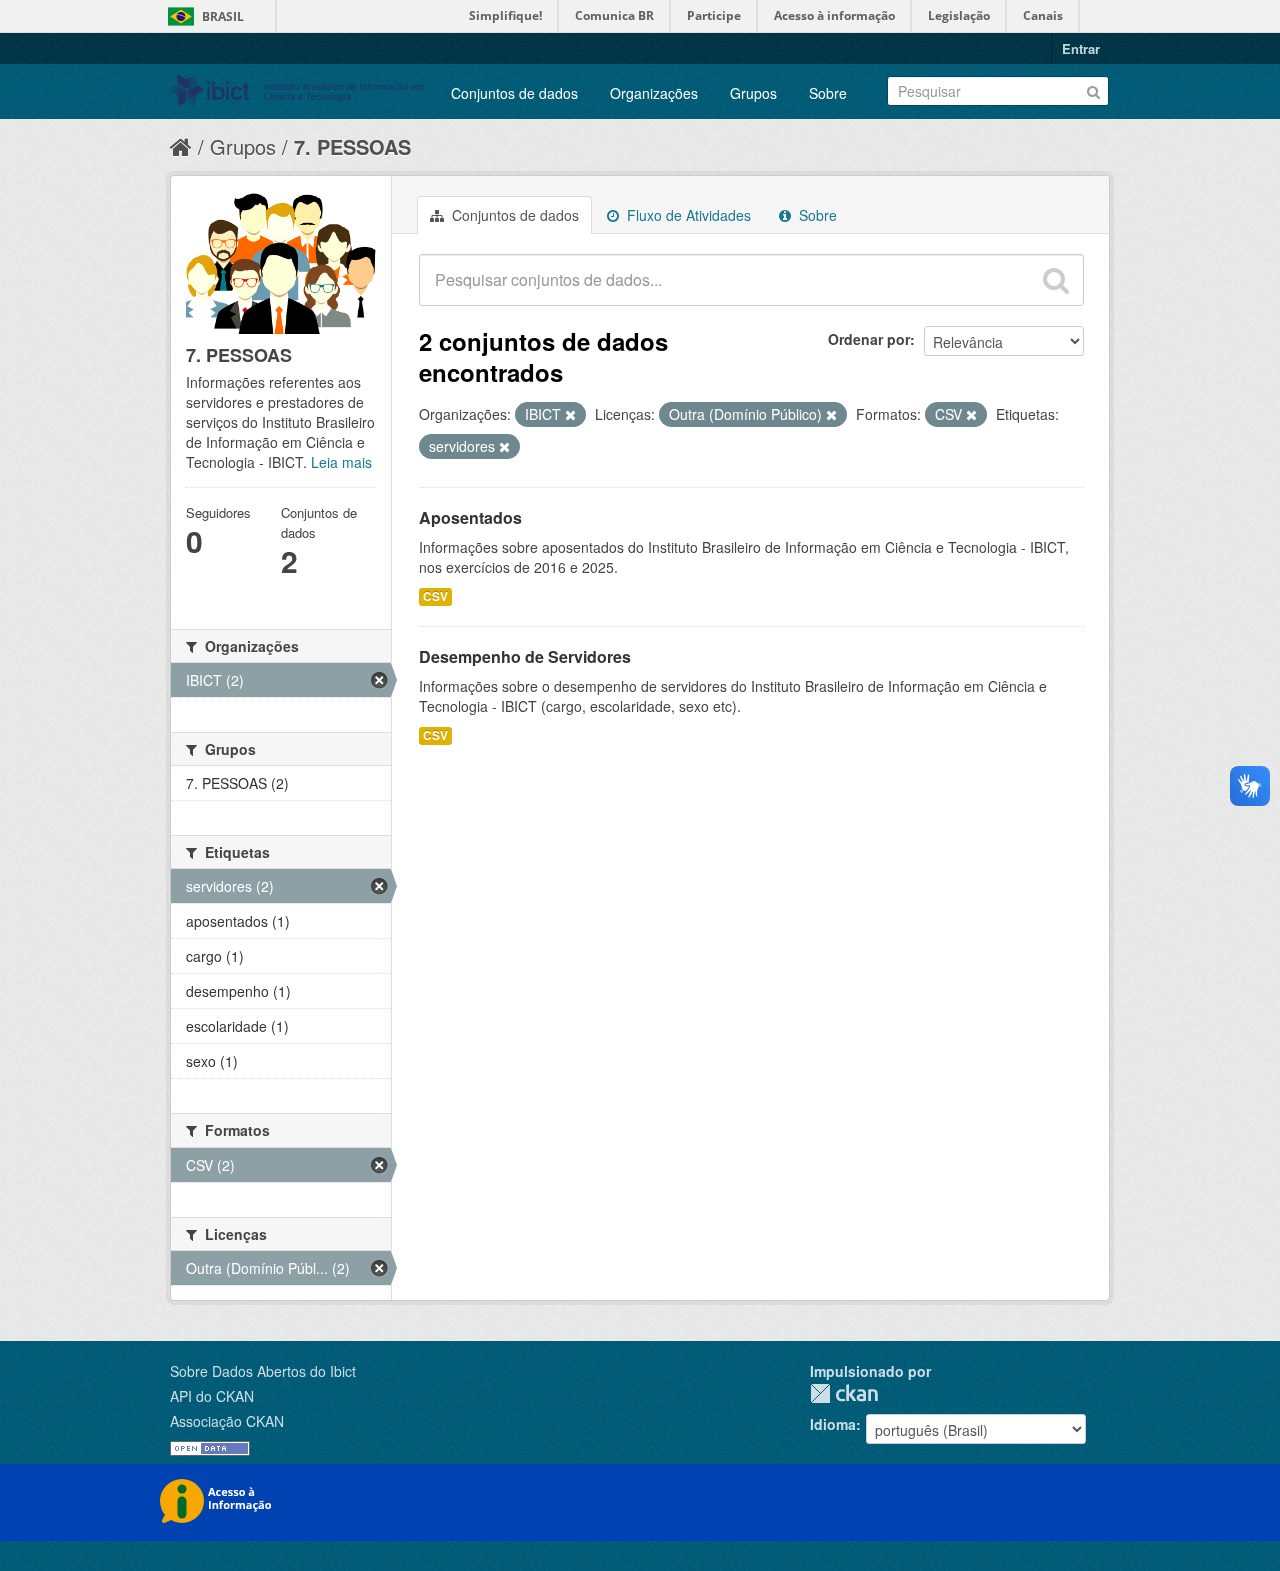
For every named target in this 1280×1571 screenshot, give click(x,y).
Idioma (833, 1424)
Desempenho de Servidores (525, 656)
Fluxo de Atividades (687, 215)
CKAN (844, 1393)
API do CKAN (212, 1396)
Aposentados (470, 517)
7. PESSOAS (352, 146)
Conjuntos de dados (514, 93)
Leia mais (341, 462)
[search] (1056, 280)
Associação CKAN (227, 1421)
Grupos (753, 93)
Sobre (828, 93)
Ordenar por (869, 339)
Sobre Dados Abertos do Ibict (263, 1371)
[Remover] (570, 415)
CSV (435, 596)
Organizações (654, 93)
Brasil (223, 16)
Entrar (1081, 48)
